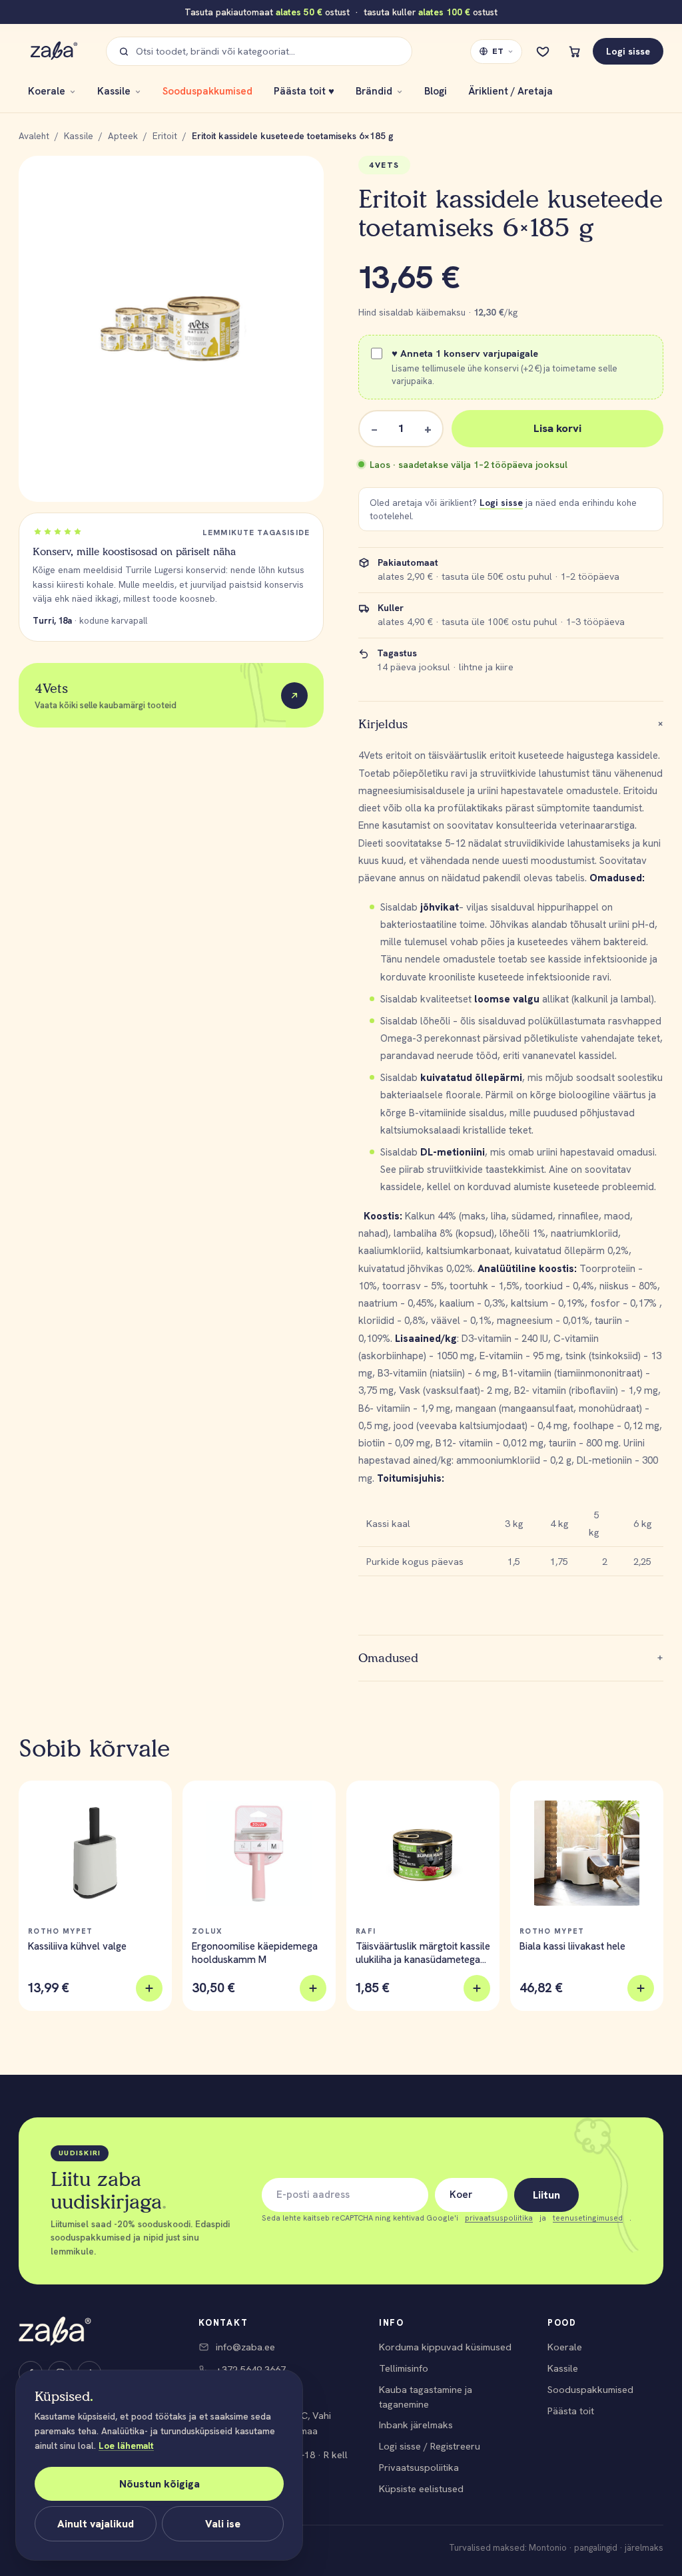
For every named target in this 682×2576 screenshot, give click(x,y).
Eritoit (165, 136)
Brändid (374, 91)
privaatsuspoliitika (499, 2218)
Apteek (123, 136)
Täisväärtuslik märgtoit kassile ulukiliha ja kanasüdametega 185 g (423, 1953)
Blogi (436, 91)
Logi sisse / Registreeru (430, 2446)
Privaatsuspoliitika (419, 2467)
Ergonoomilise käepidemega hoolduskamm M (255, 1953)
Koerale (47, 91)
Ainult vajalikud (96, 2524)
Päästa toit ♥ (304, 91)
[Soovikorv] (543, 51)
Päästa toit (571, 2411)
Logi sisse (628, 51)
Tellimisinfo (404, 2368)
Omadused (511, 1658)
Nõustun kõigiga (160, 2484)
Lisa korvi (557, 428)
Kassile (114, 91)
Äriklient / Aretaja (511, 91)
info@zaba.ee (245, 2347)
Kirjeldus (511, 724)
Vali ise (223, 2524)
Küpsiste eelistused (421, 2488)
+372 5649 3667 (251, 2369)
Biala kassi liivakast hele (572, 1946)
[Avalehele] (55, 2331)
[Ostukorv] (575, 51)
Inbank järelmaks (416, 2425)
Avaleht (34, 136)
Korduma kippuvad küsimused (445, 2347)
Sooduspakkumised (207, 91)
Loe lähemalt (126, 2446)
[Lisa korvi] (149, 1988)
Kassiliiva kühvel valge (77, 1946)
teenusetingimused (588, 2218)
